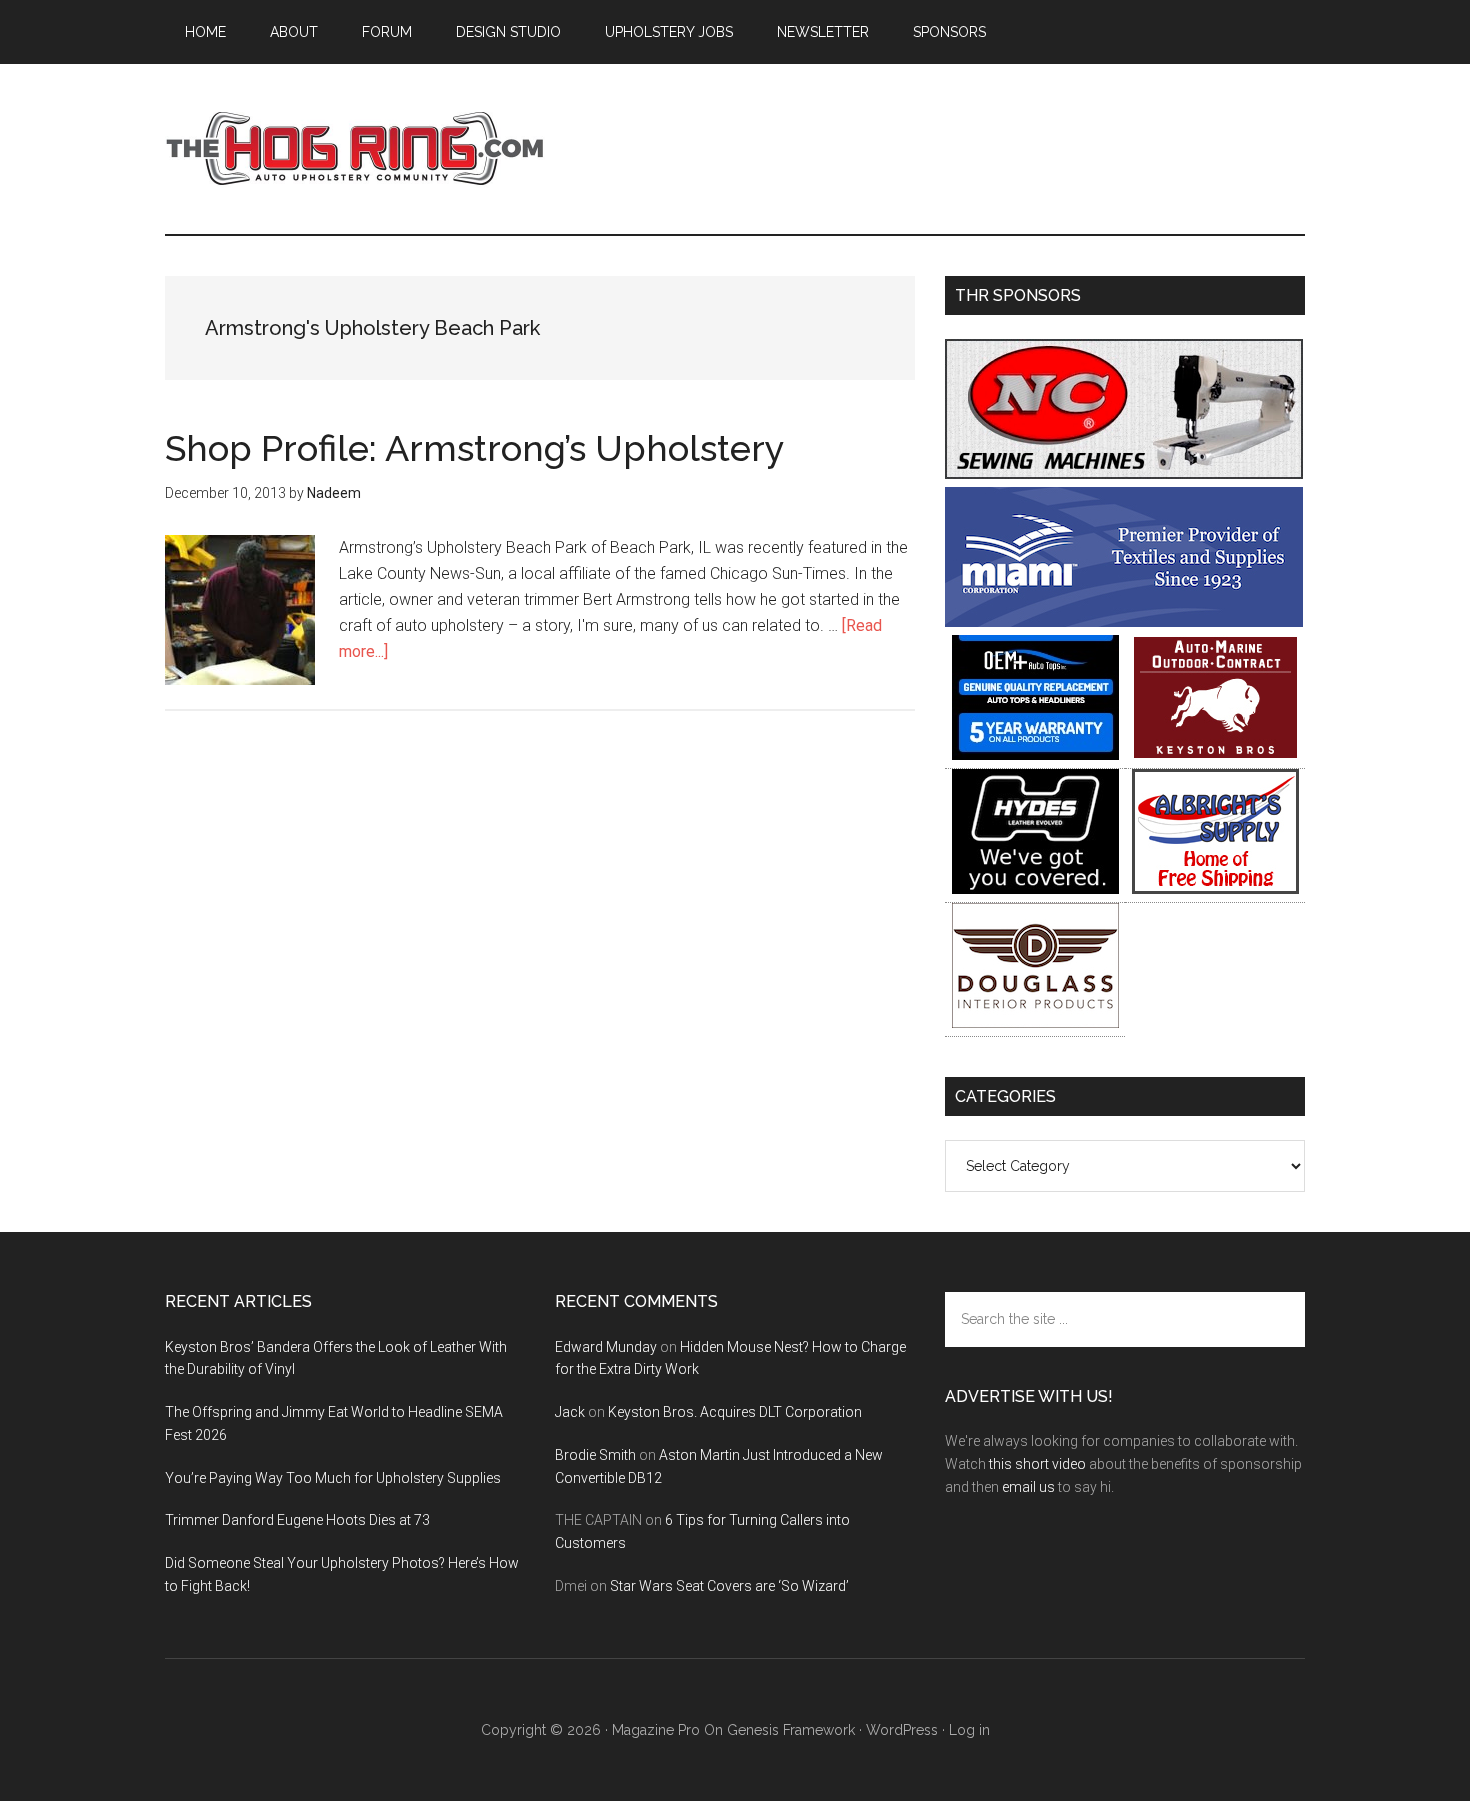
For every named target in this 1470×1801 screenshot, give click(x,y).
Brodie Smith (595, 1455)
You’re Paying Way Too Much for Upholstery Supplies (333, 1478)
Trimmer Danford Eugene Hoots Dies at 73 (297, 1520)
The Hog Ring (355, 149)
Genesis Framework (791, 1730)
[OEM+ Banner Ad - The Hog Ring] (1035, 754)
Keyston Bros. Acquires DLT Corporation (735, 1412)
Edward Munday (606, 1347)
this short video (1037, 1464)
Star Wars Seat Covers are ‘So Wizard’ (729, 1586)
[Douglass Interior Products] (1035, 1022)
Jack (570, 1412)
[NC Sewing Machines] (1124, 473)
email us (1028, 1487)
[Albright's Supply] (1215, 888)
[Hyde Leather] (1035, 888)
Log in (969, 1730)
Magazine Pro (656, 1730)
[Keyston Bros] (1215, 754)
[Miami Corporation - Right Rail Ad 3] (1124, 621)
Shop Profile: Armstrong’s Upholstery (475, 448)
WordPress (902, 1730)
